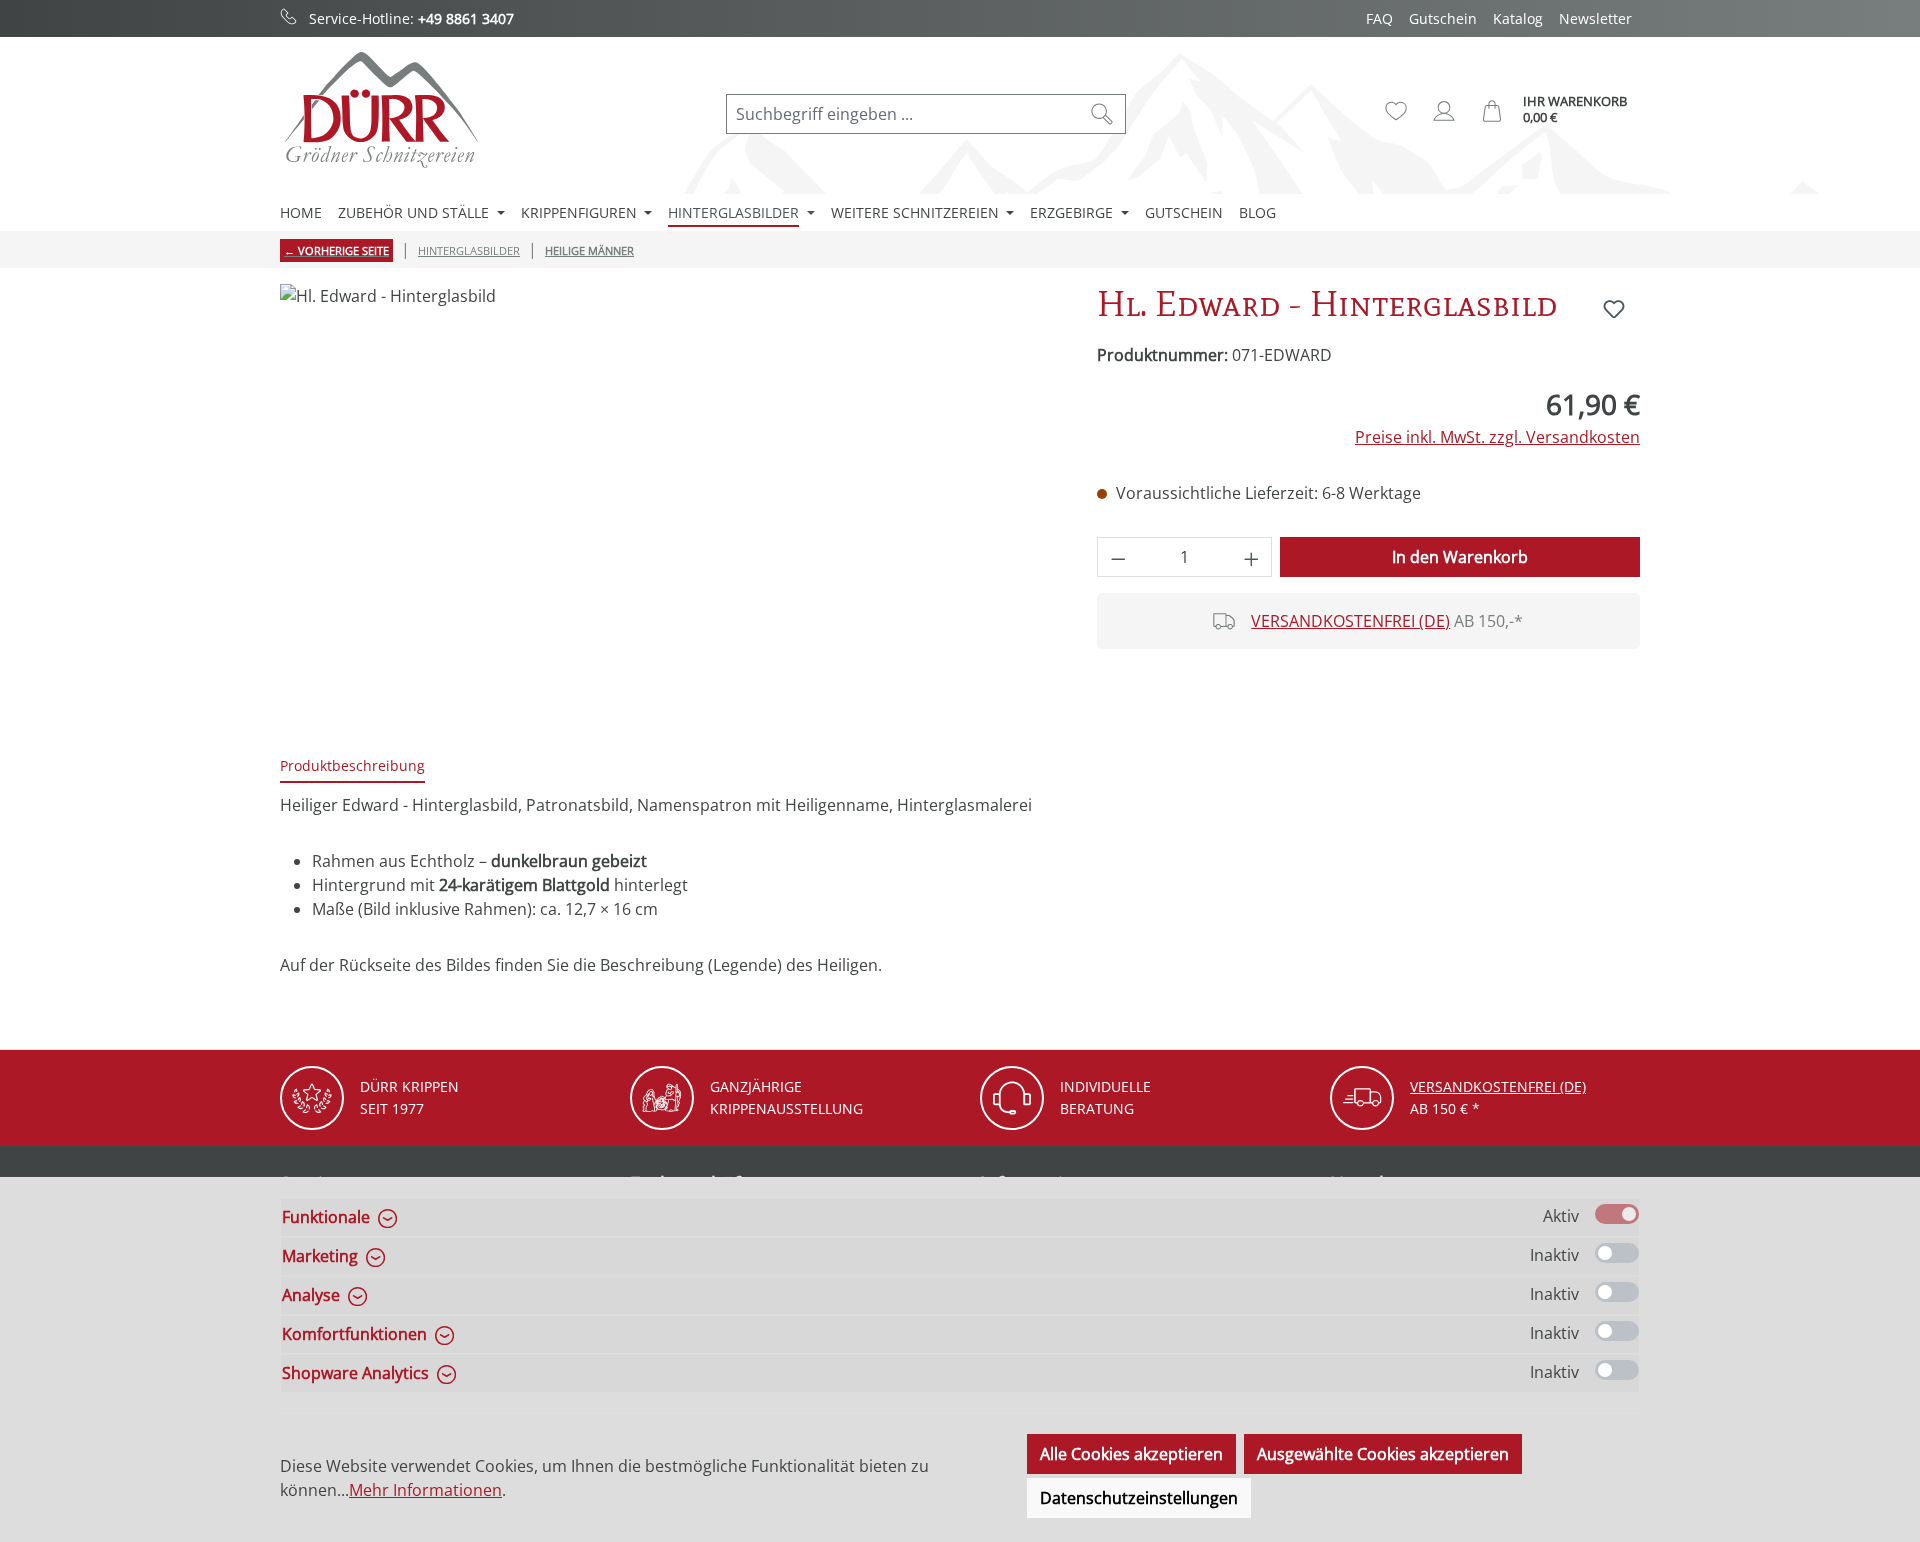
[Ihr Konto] (1444, 111)
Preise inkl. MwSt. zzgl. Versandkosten (1497, 437)
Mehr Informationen (425, 1490)
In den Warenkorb (1460, 557)
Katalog (1518, 18)
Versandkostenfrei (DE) (1350, 621)
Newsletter (1595, 18)
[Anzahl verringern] (1118, 557)
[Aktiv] (1617, 1214)
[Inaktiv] (1617, 1253)
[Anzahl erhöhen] (1252, 557)
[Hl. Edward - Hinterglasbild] (668, 499)
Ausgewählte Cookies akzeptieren (1383, 1454)
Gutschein (1443, 18)
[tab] (352, 766)
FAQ (1379, 18)
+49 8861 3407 (466, 18)
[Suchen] (1102, 114)
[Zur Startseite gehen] (380, 109)
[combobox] (903, 114)
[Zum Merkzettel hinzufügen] (1614, 309)
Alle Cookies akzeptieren (1131, 1454)
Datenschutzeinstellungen (1139, 1498)
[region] (668, 499)
